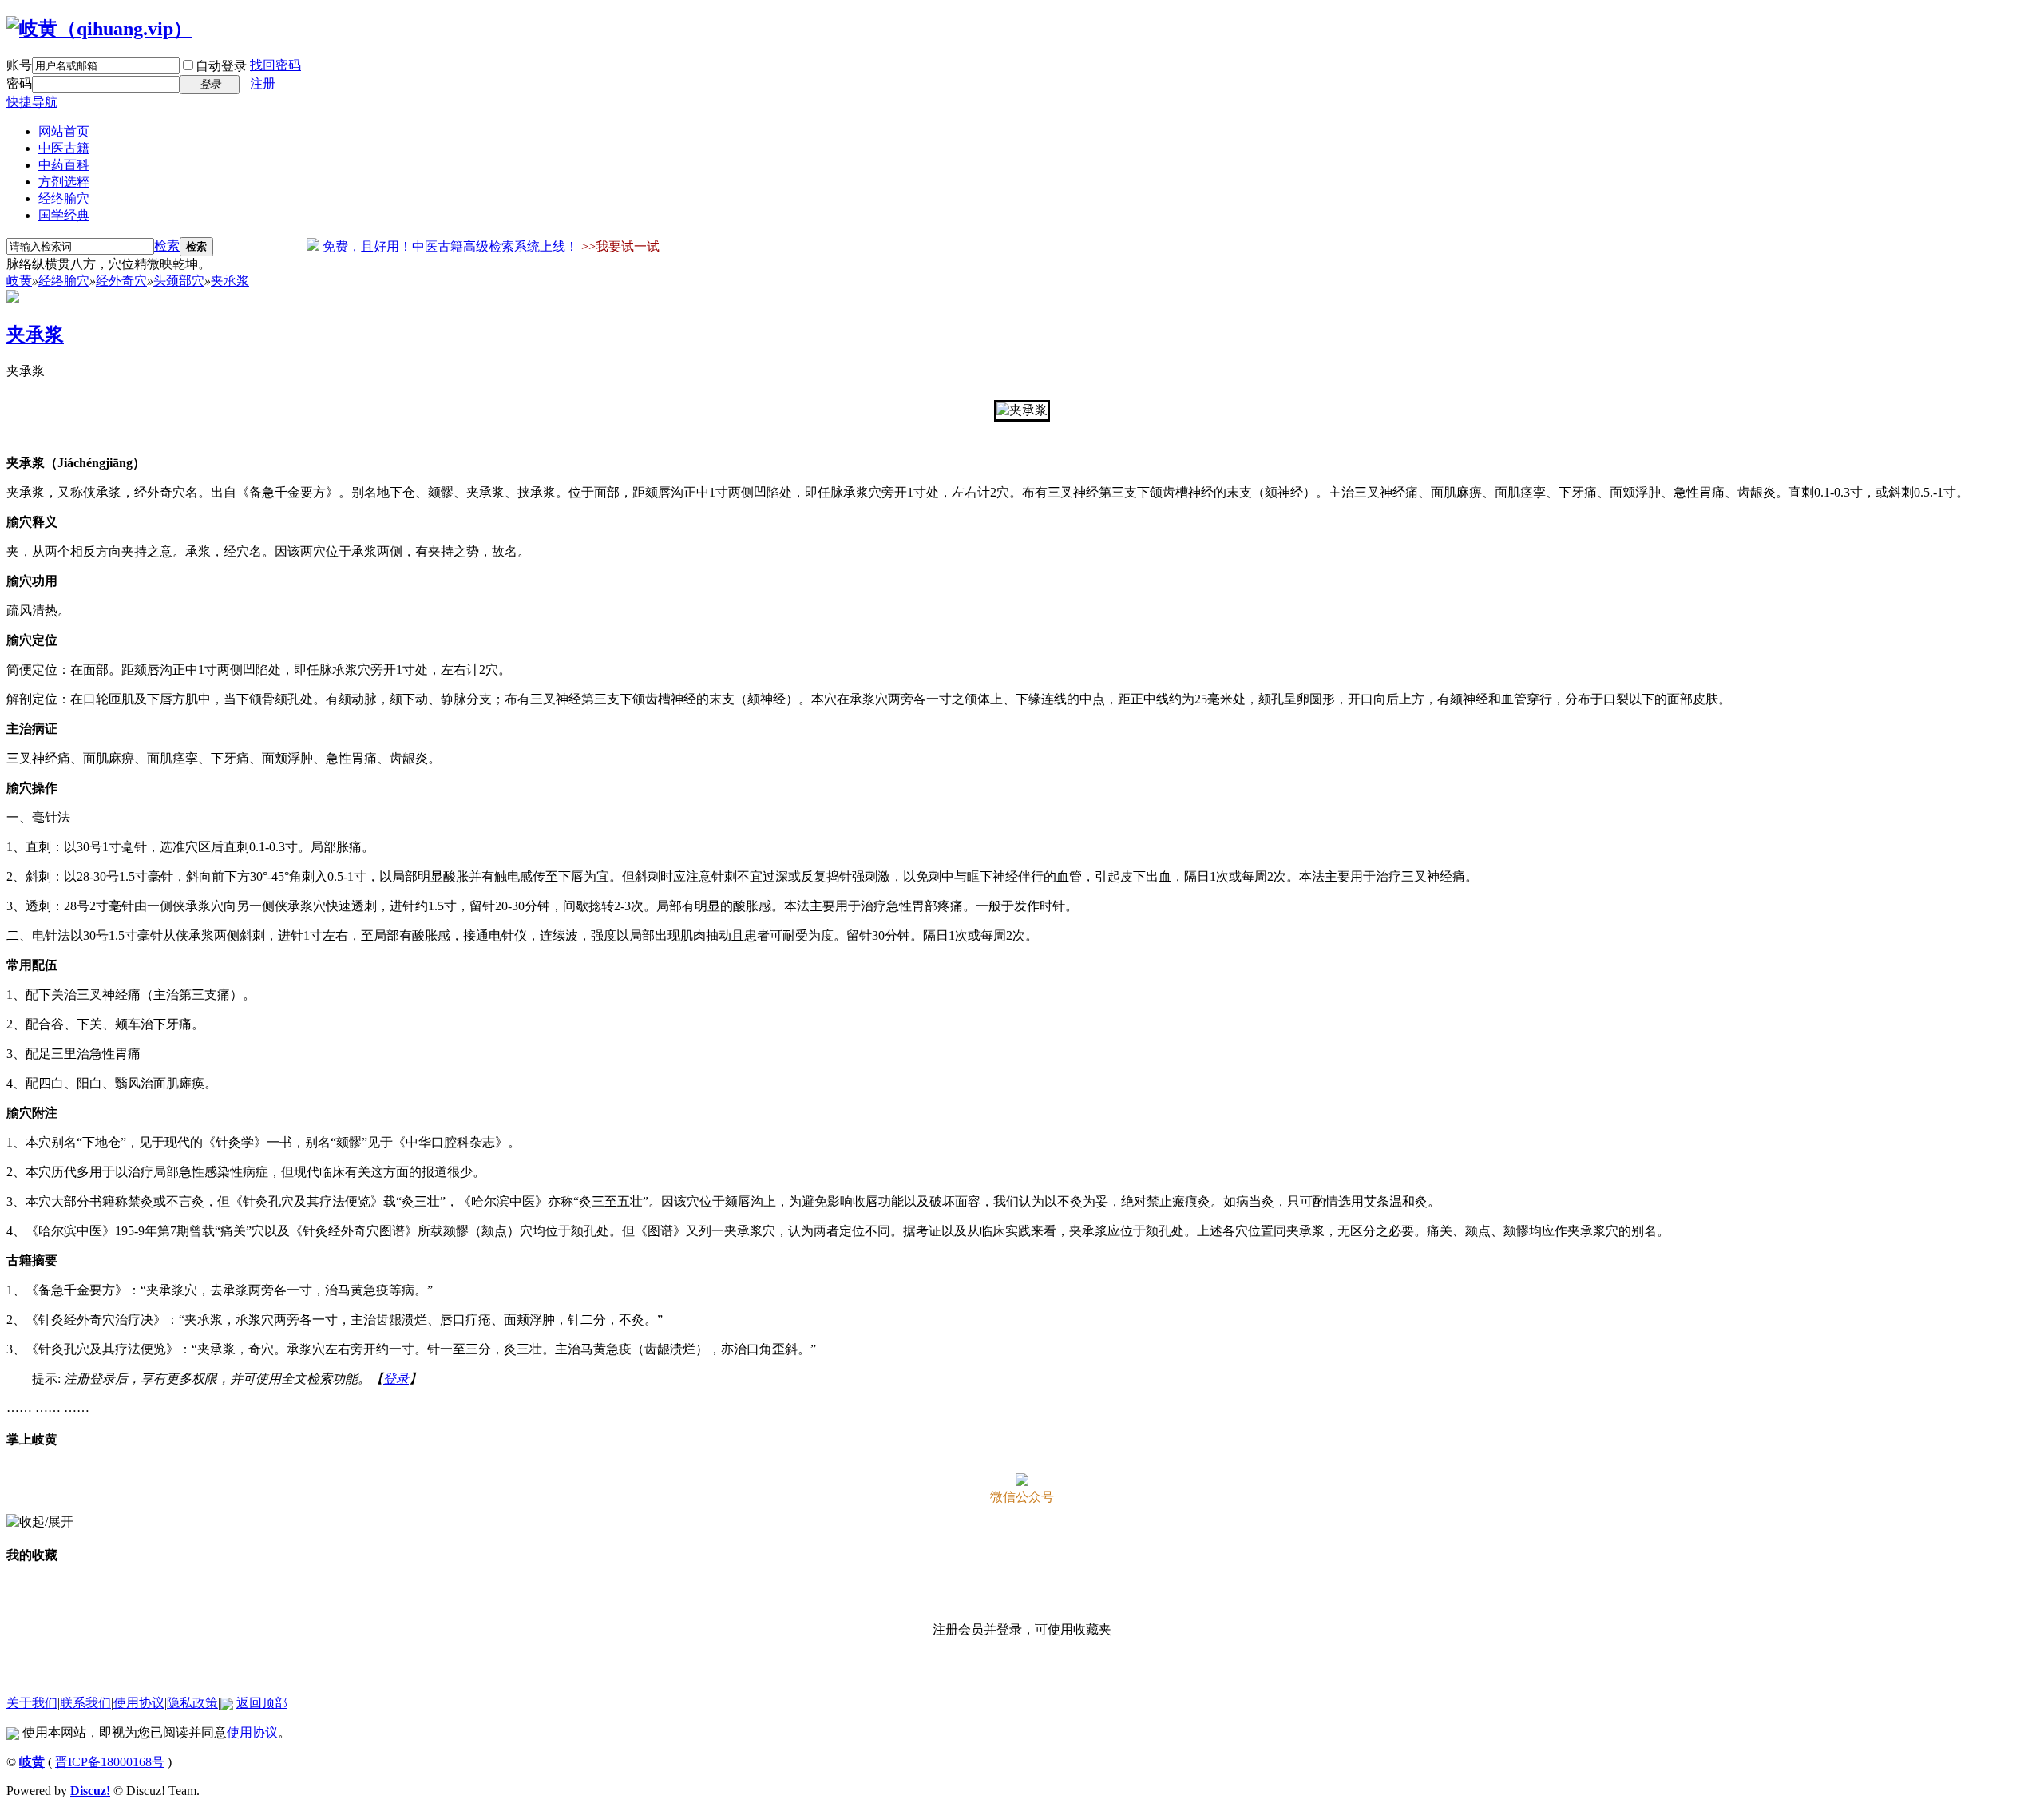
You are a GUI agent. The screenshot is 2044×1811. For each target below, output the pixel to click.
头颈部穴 (179, 281)
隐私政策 (192, 1703)
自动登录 (221, 66)
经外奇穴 (121, 281)
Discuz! (90, 1791)
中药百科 (64, 165)
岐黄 (19, 281)
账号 (19, 65)
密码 (19, 83)
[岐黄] (99, 29)
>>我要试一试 (620, 246)
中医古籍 (64, 148)
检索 (167, 246)
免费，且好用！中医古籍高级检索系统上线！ (450, 246)
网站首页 (64, 131)
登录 (396, 1379)
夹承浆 (230, 281)
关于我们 (32, 1703)
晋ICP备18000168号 (110, 1762)
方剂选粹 (64, 182)
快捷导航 (32, 102)
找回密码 (275, 65)
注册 (263, 83)
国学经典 (64, 215)
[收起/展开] (40, 1522)
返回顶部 (262, 1703)
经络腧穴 (64, 198)
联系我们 (85, 1703)
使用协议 (139, 1703)
